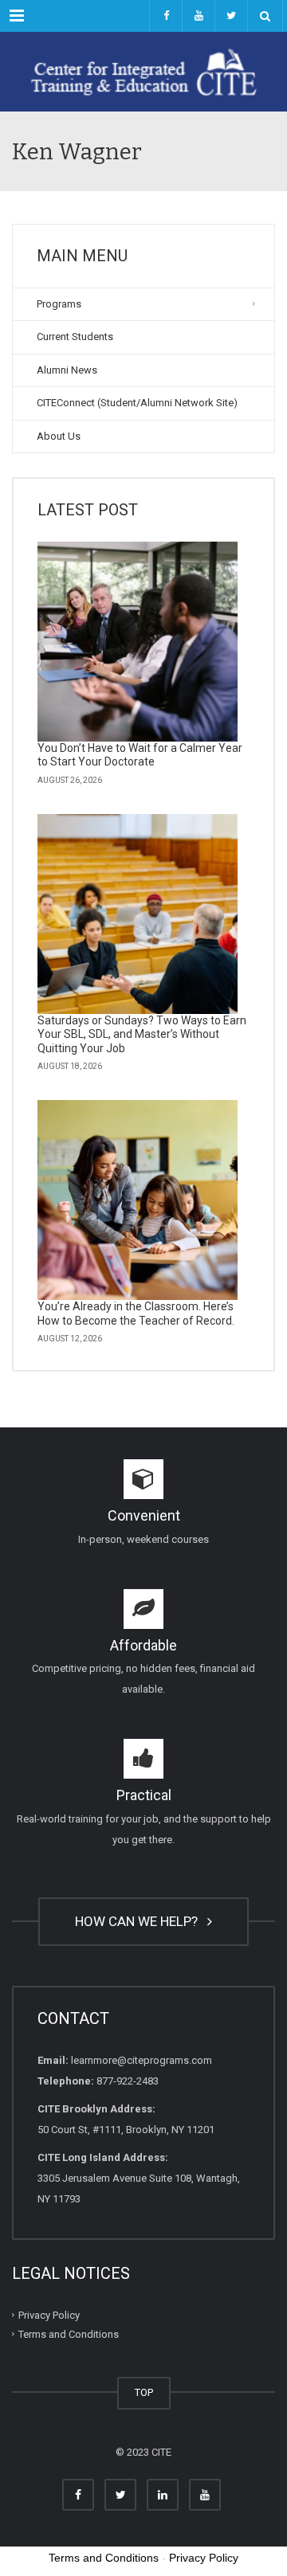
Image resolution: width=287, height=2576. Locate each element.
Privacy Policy (49, 2314)
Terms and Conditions (69, 2334)
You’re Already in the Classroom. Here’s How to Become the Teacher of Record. (136, 1313)
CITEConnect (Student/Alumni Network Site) (137, 403)
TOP (144, 2392)
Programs (59, 304)
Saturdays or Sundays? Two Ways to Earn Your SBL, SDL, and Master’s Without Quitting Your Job (142, 1034)
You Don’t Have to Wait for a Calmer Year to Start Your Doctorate (140, 755)
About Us (59, 436)
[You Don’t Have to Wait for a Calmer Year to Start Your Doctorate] (138, 642)
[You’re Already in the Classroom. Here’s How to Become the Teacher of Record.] (138, 1200)
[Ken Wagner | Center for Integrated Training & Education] (143, 72)
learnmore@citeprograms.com (142, 2060)
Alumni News (67, 370)
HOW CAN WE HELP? (140, 1921)
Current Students (75, 337)
